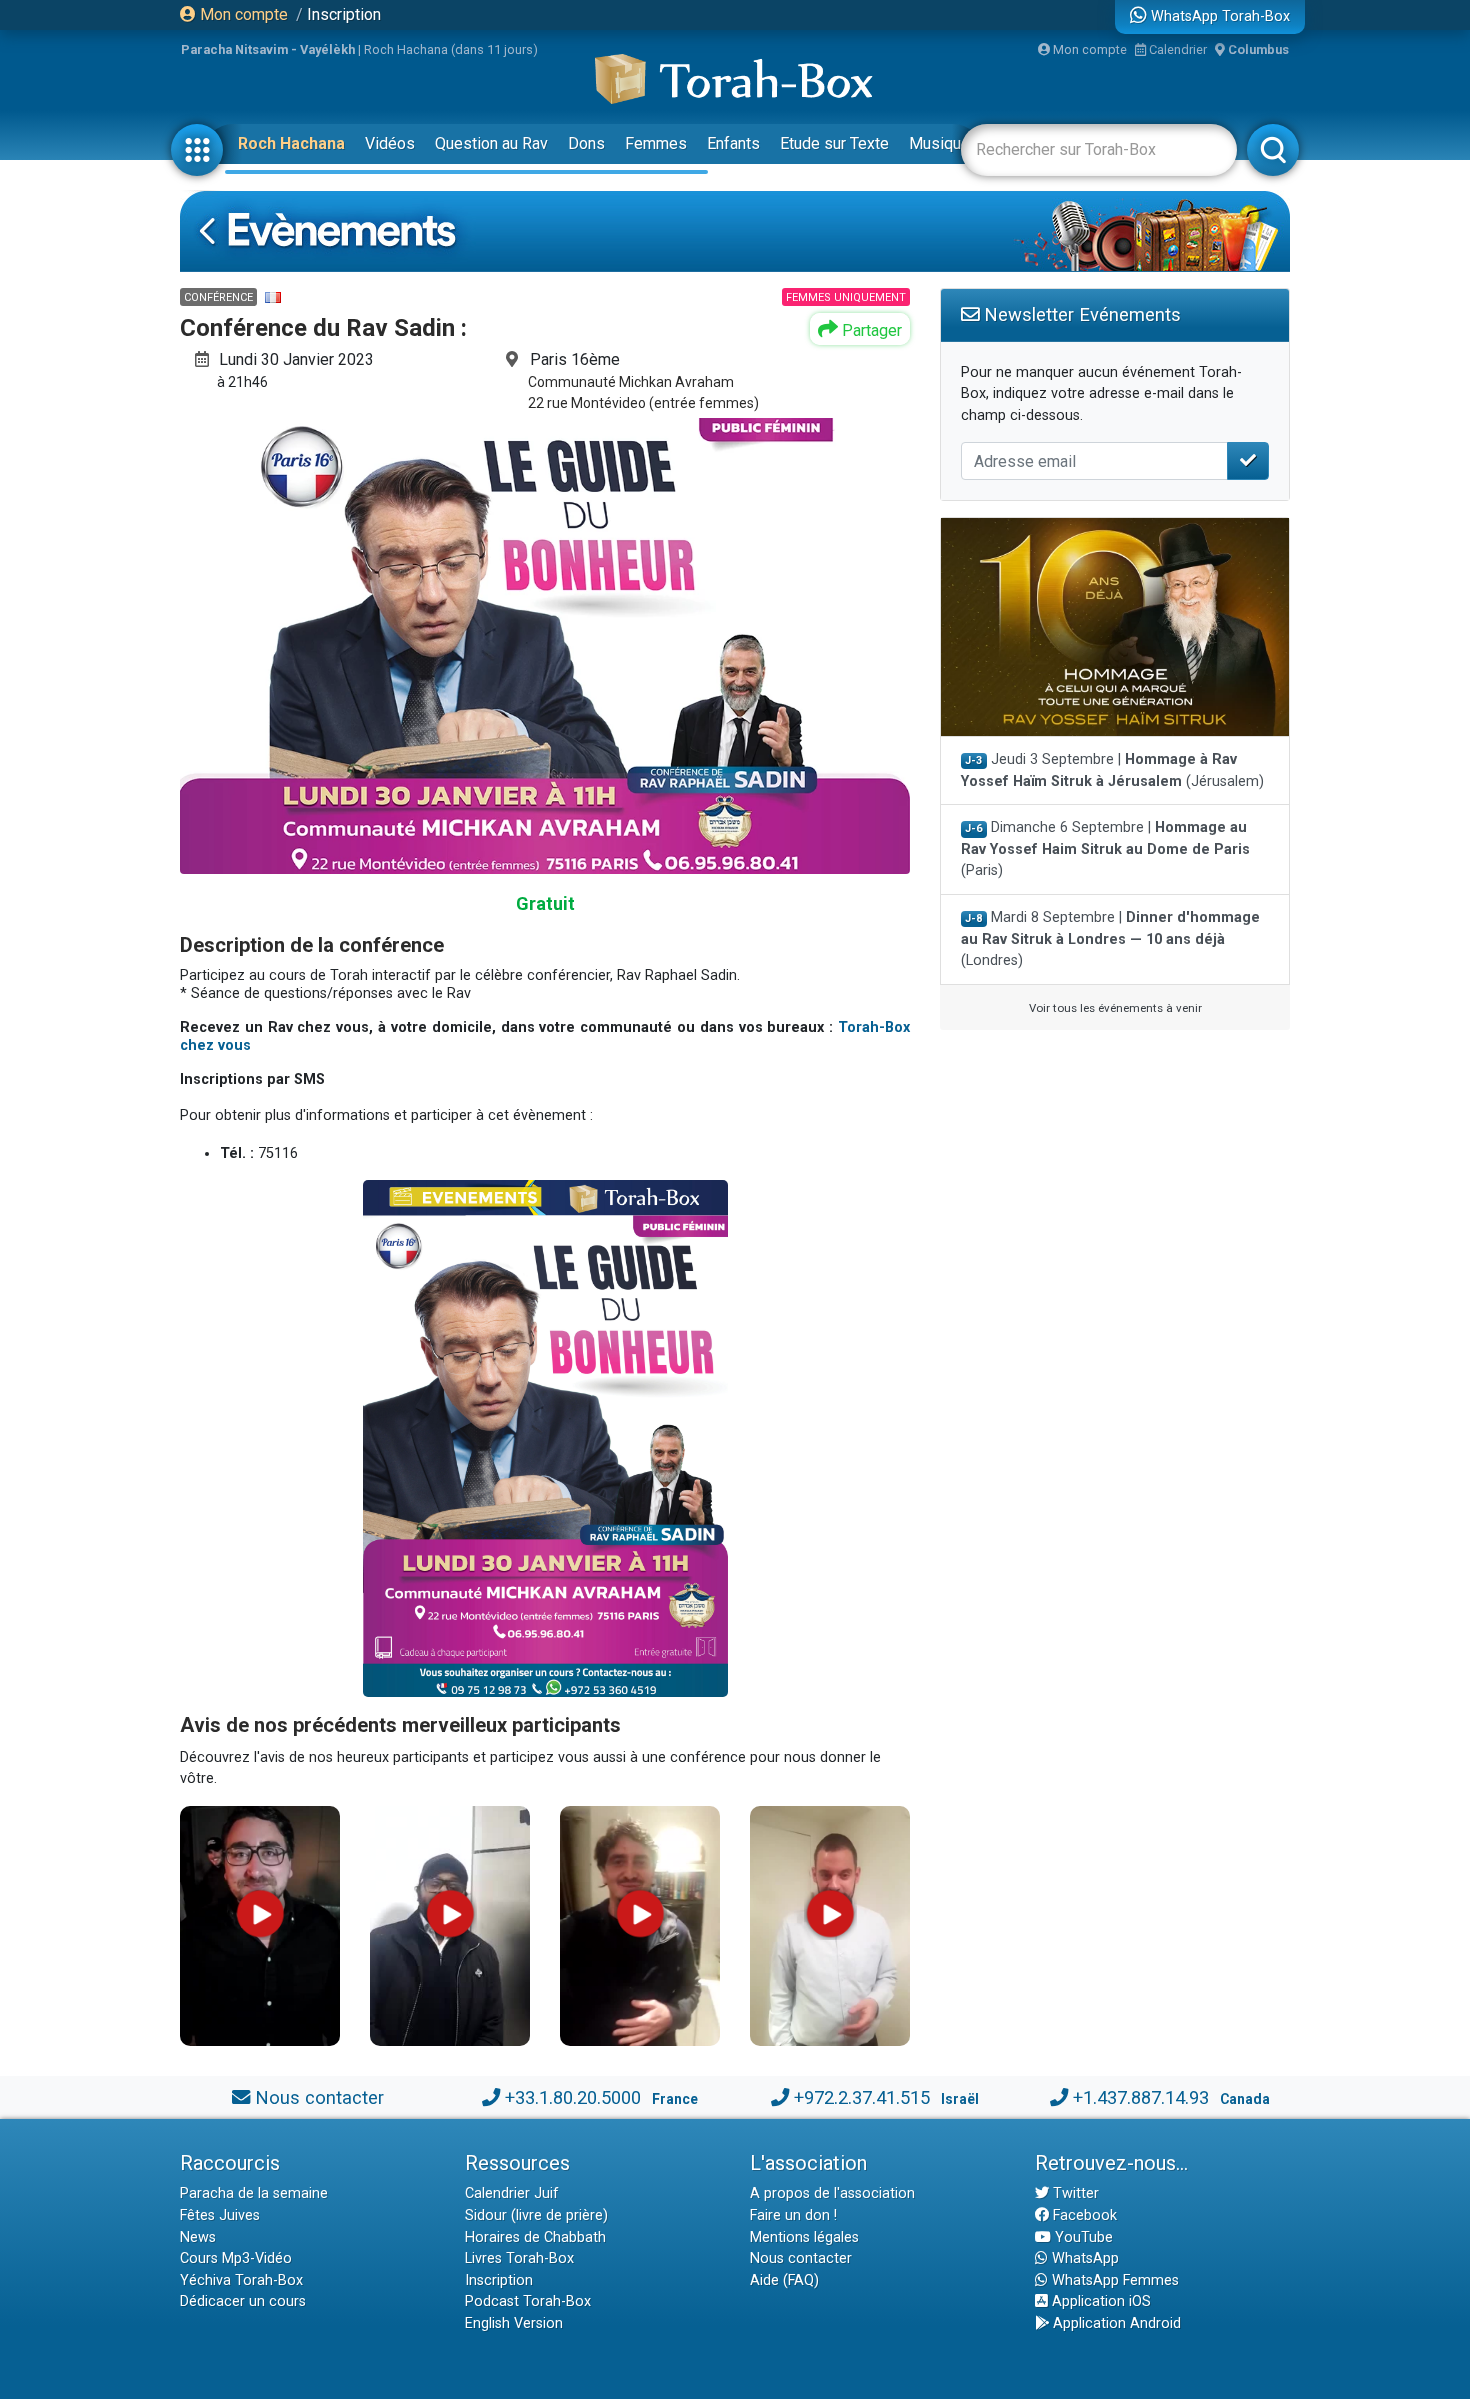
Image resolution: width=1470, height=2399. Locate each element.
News (198, 2237)
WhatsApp (1083, 2258)
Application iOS (1099, 2301)
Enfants (733, 143)
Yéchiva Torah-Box (241, 2280)
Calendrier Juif (512, 2193)
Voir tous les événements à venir (1115, 1008)
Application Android (1115, 2323)
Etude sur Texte (834, 143)
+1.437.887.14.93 (1141, 2097)
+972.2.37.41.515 (862, 2097)
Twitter (1074, 2193)
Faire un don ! (793, 2215)
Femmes (656, 143)
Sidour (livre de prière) (536, 2215)
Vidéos (390, 143)
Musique (939, 143)
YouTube (1082, 2237)
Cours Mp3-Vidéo (236, 2258)
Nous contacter (319, 2097)
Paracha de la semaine (254, 2193)
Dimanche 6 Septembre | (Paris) (1105, 849)
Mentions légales (804, 2237)
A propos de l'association (832, 2193)
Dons (586, 143)
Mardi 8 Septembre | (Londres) (1110, 939)
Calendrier (1176, 49)
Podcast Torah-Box (528, 2301)
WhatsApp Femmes (1113, 2280)
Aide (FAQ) (784, 2280)
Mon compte (242, 14)
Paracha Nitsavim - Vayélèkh (268, 49)
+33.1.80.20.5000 (573, 2097)
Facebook (1083, 2215)
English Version (514, 2323)
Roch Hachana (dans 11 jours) (451, 49)
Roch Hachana (291, 143)
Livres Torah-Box (519, 2258)
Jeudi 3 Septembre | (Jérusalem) (1112, 770)
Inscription (344, 14)
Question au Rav (491, 143)
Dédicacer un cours (243, 2301)
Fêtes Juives (220, 2215)
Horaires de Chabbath (535, 2237)
